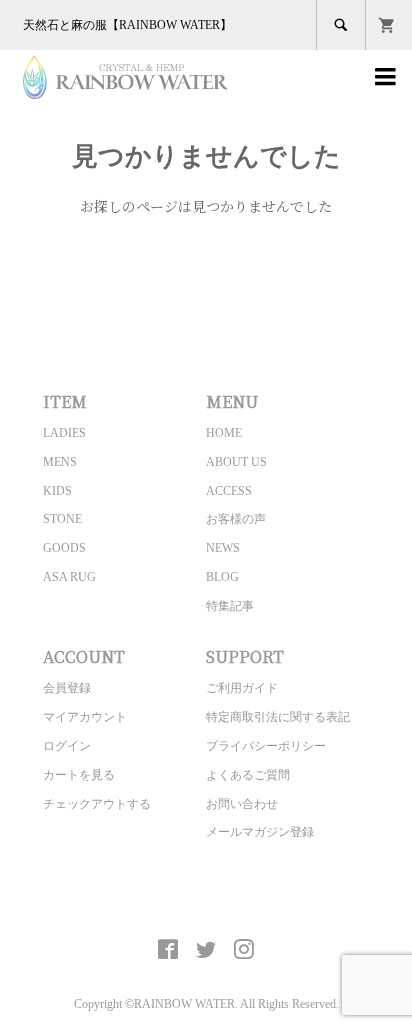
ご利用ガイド (242, 688)
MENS (60, 462)
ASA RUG (69, 577)
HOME (224, 433)
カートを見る (79, 775)
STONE (62, 519)
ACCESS (229, 491)
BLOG (222, 577)
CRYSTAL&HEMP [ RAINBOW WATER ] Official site (206, 903)
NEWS (223, 548)
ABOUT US (236, 462)
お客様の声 (236, 519)
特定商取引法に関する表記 (278, 717)
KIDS (57, 491)
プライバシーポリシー (266, 746)
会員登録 (67, 688)
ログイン (67, 746)
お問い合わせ (242, 804)
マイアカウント (85, 717)
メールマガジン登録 (260, 832)
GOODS (64, 548)
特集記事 (230, 606)
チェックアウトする (97, 804)
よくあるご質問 (248, 775)
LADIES (64, 433)
